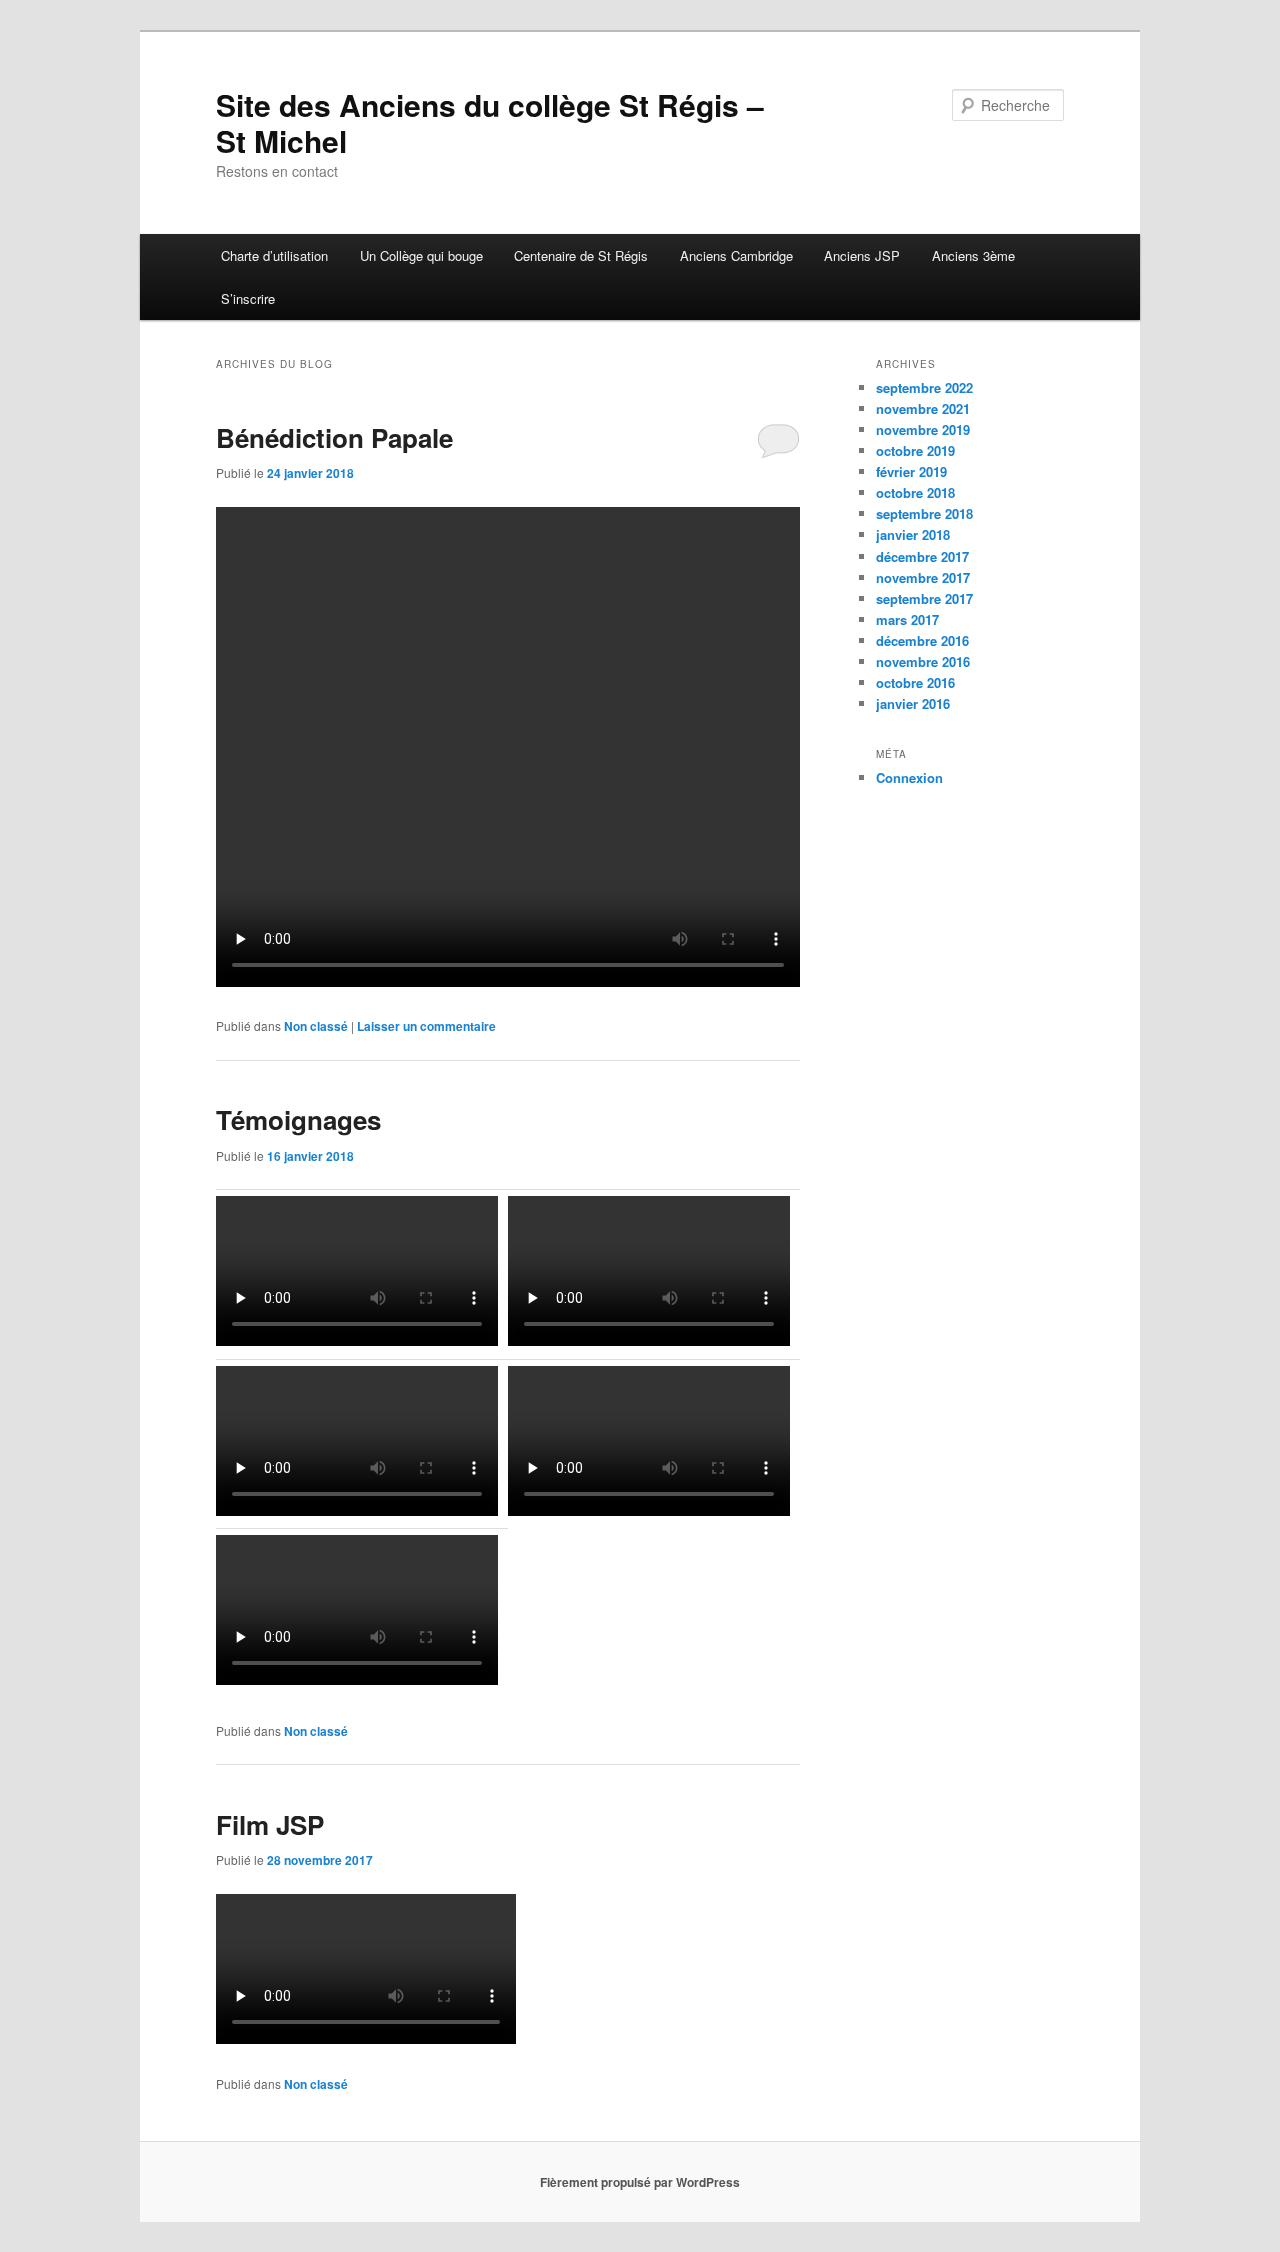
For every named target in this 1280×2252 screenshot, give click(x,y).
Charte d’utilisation (274, 255)
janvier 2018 (913, 534)
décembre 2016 (922, 640)
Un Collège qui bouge (421, 255)
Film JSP (270, 1824)
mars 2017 (907, 619)
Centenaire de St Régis (581, 255)
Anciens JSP (862, 255)
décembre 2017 (922, 556)
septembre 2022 (924, 387)
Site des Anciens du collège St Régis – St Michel (490, 122)
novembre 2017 (923, 577)
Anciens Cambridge (736, 255)
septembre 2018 (924, 513)
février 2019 (911, 471)
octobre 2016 (915, 682)
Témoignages (298, 1119)
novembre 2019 (923, 429)
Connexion (909, 777)
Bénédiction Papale (334, 437)
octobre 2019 (915, 450)
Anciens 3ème (973, 255)
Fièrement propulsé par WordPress (640, 2182)
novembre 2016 (923, 661)
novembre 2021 (923, 408)
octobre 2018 (915, 492)
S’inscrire (248, 298)
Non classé (316, 1026)
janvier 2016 (913, 703)
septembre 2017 (924, 598)
